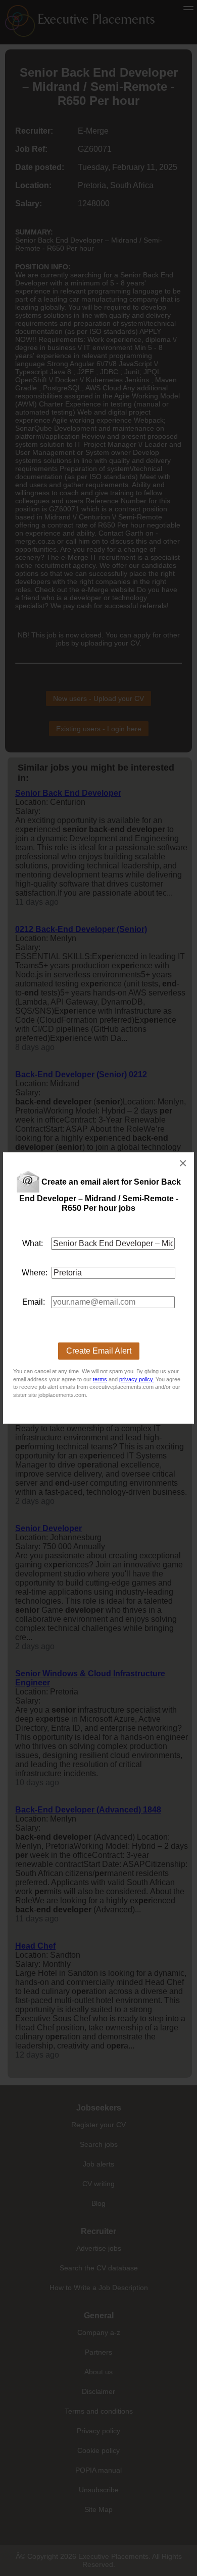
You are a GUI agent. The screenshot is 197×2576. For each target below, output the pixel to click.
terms (100, 1379)
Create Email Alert (99, 1351)
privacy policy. (137, 1379)
